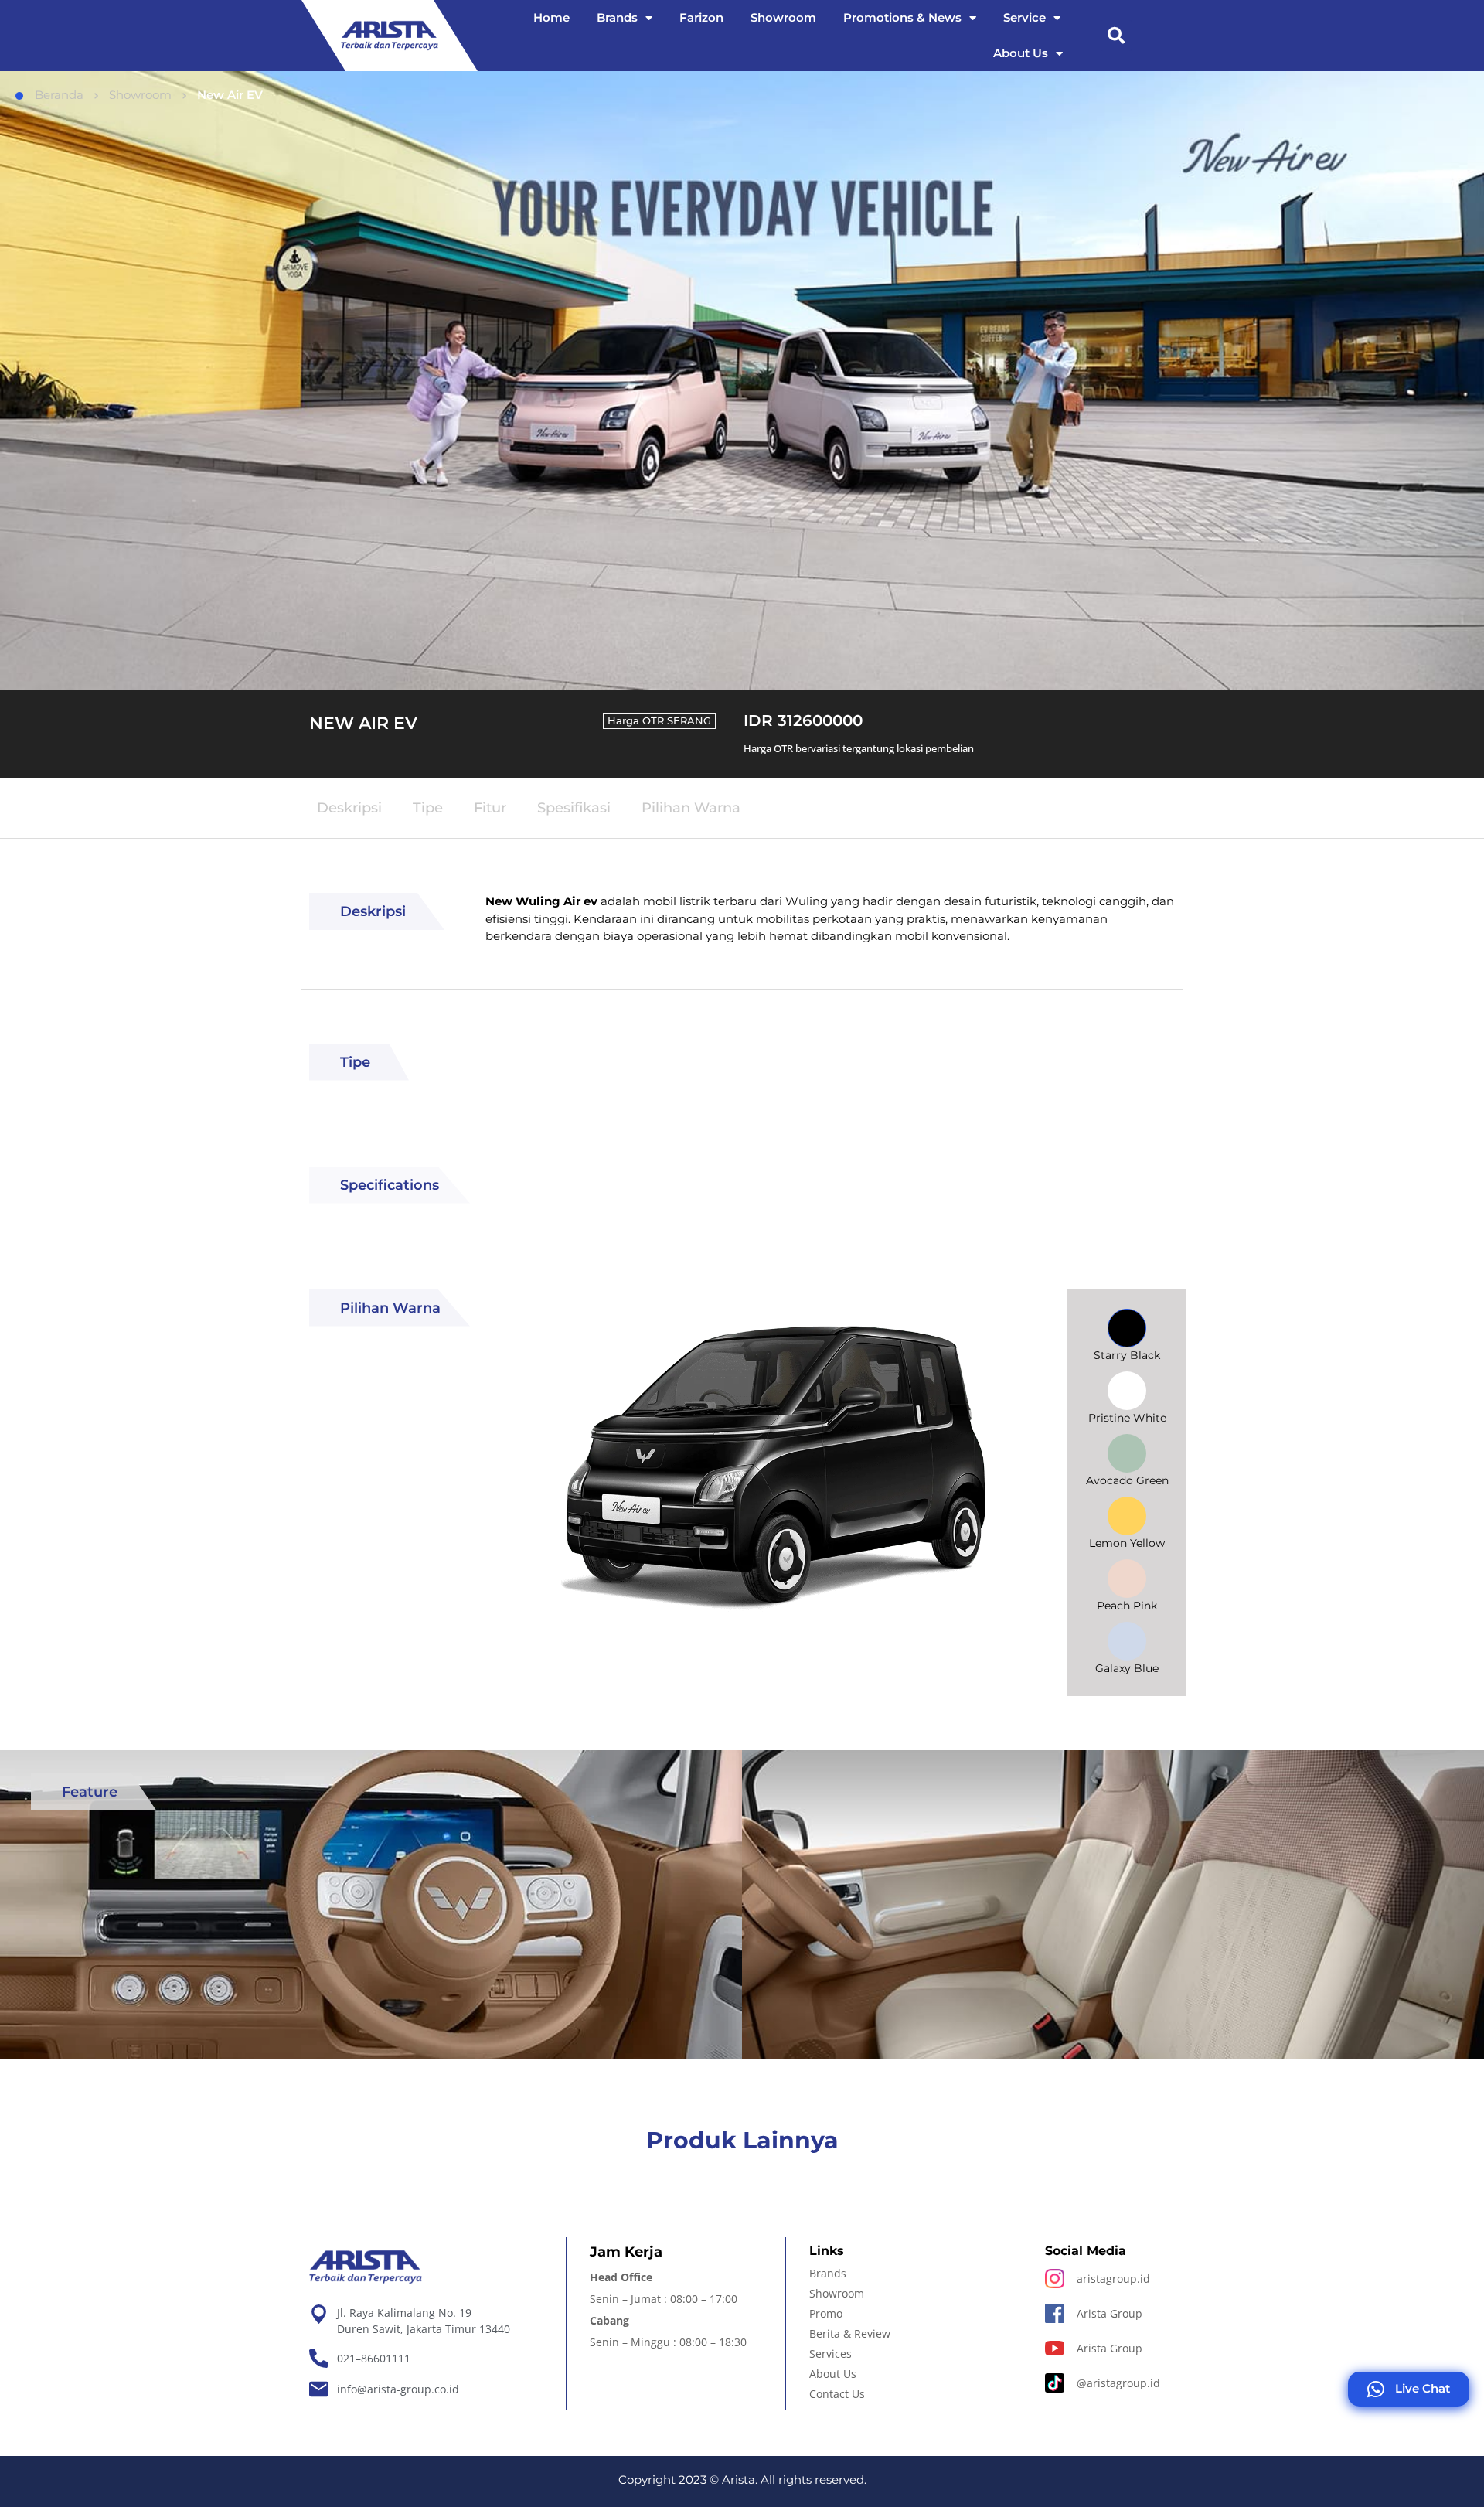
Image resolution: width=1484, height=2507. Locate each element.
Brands (617, 17)
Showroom (783, 17)
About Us (1021, 53)
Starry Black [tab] (1127, 1355)
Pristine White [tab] (1127, 1418)
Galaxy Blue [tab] (1127, 1668)
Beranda (59, 95)
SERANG (689, 720)
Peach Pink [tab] (1127, 1606)
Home (551, 17)
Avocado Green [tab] (1127, 1480)
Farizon (701, 17)
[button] (1116, 36)
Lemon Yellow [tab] (1127, 1543)
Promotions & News (902, 17)
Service (1025, 17)
